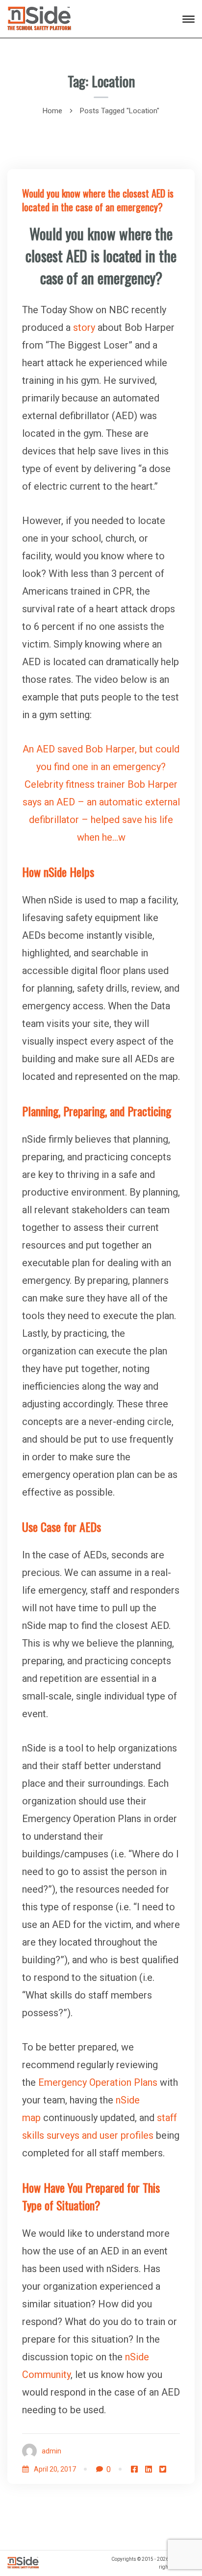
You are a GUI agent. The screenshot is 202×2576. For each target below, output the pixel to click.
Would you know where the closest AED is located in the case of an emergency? (98, 200)
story (84, 327)
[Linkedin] (149, 2469)
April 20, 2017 (55, 2469)
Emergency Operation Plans (98, 2082)
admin (51, 2451)
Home (52, 111)
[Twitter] (163, 2469)
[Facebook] (134, 2469)
